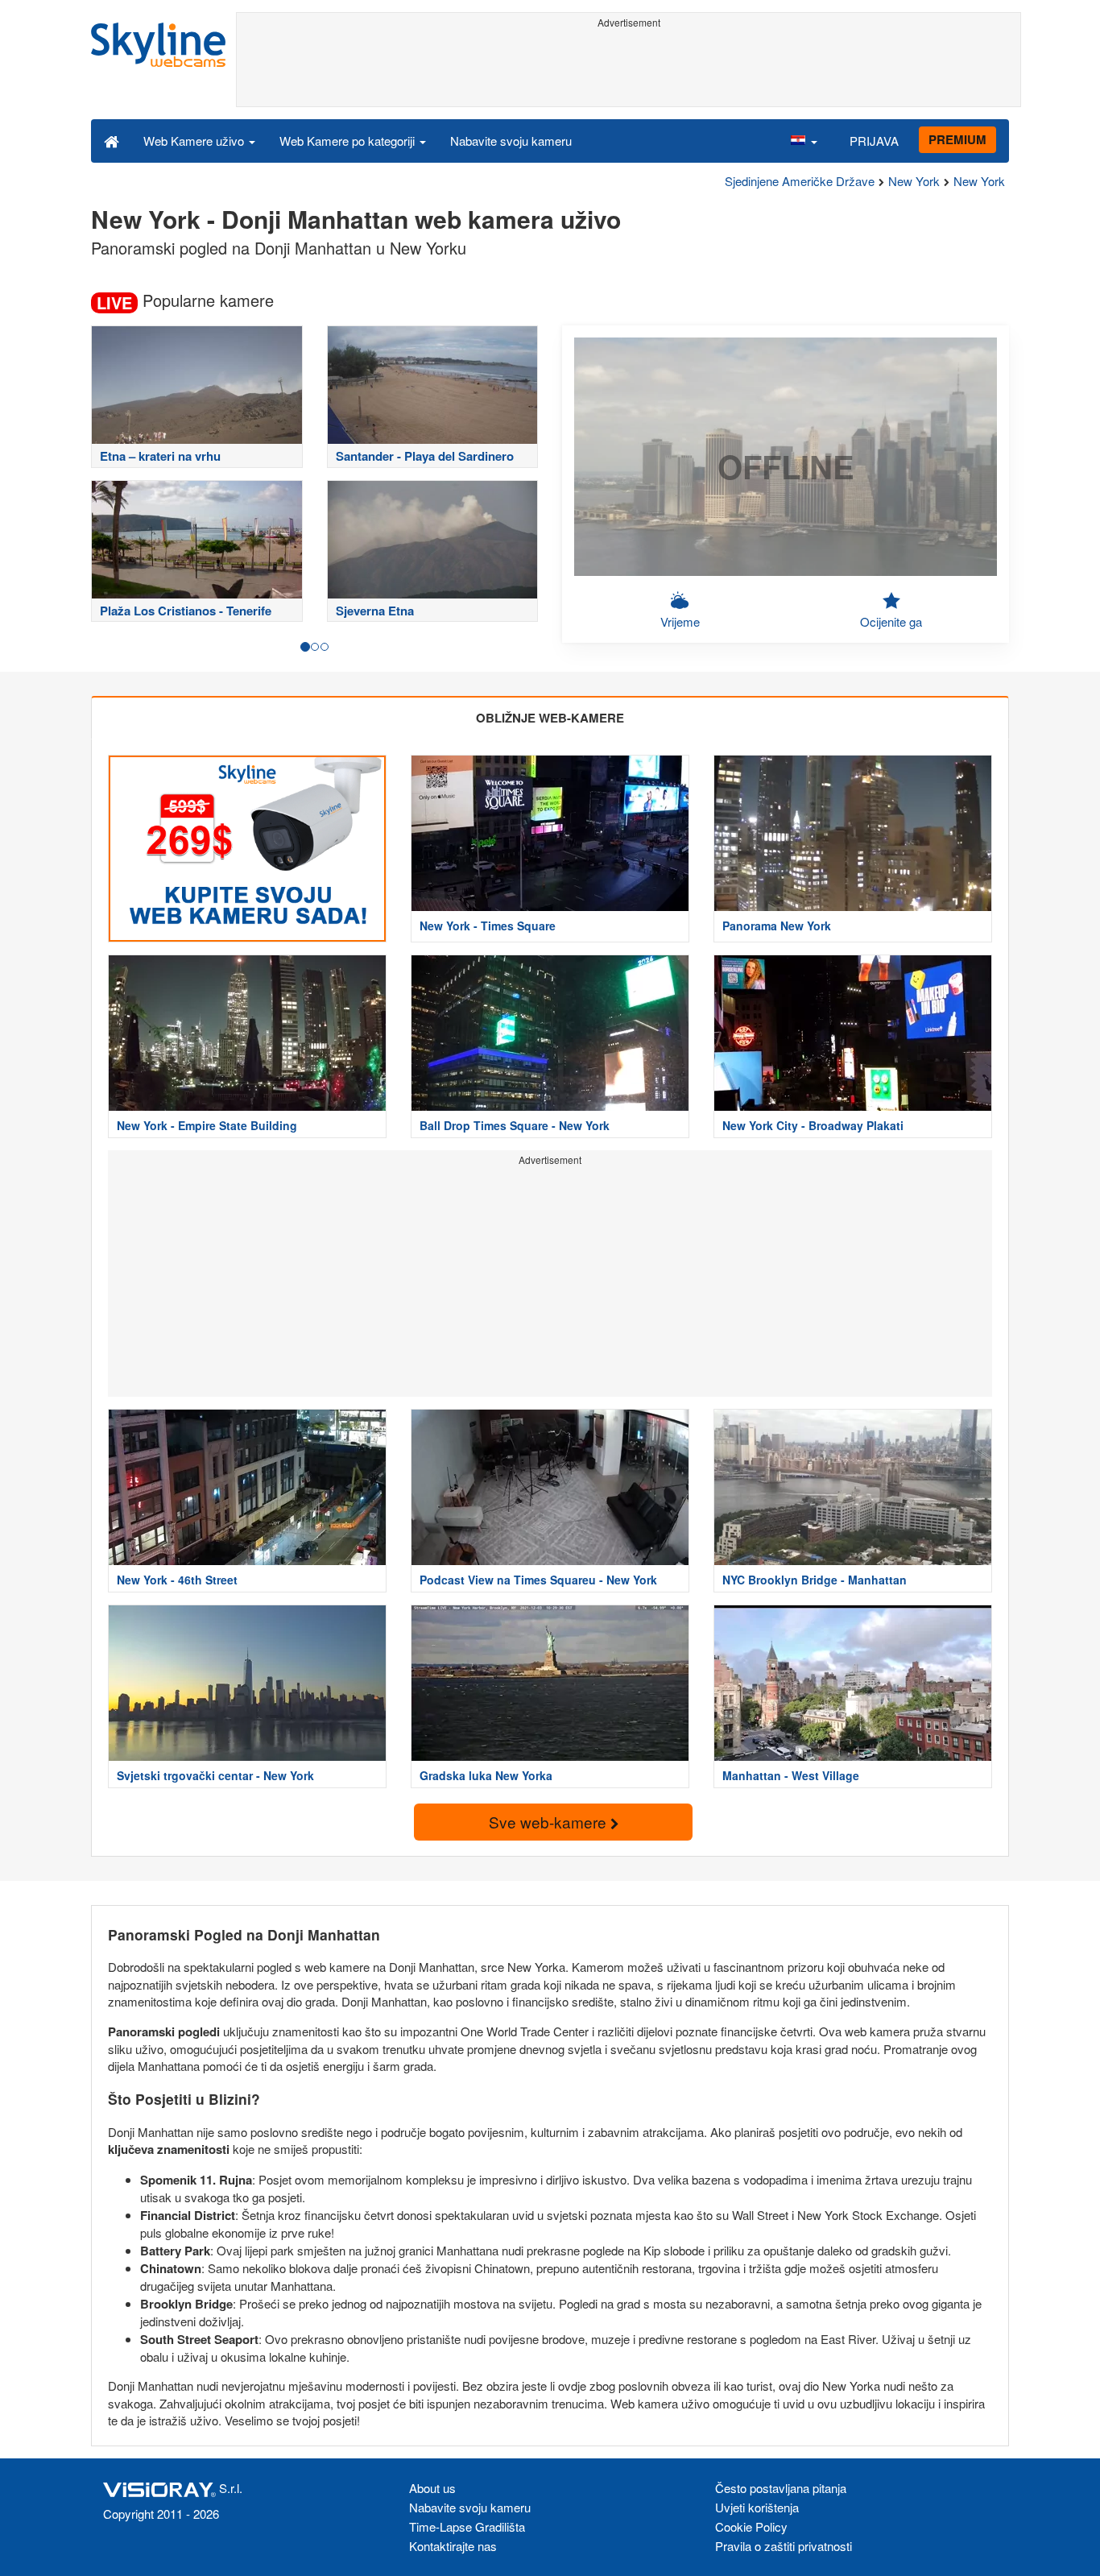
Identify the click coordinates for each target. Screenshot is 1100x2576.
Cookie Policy (751, 2526)
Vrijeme (680, 621)
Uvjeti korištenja (757, 2507)
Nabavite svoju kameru (511, 141)
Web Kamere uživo (195, 141)
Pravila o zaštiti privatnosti (784, 2546)
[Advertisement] (629, 70)
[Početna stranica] (112, 140)
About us (432, 2488)
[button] (804, 140)
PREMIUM (957, 139)
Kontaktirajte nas (453, 2546)
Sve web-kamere (550, 1822)
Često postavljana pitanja (781, 2488)
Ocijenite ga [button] (891, 621)
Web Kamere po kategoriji (349, 141)
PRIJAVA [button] (874, 141)
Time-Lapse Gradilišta (467, 2526)
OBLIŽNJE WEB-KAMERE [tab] (550, 718)
